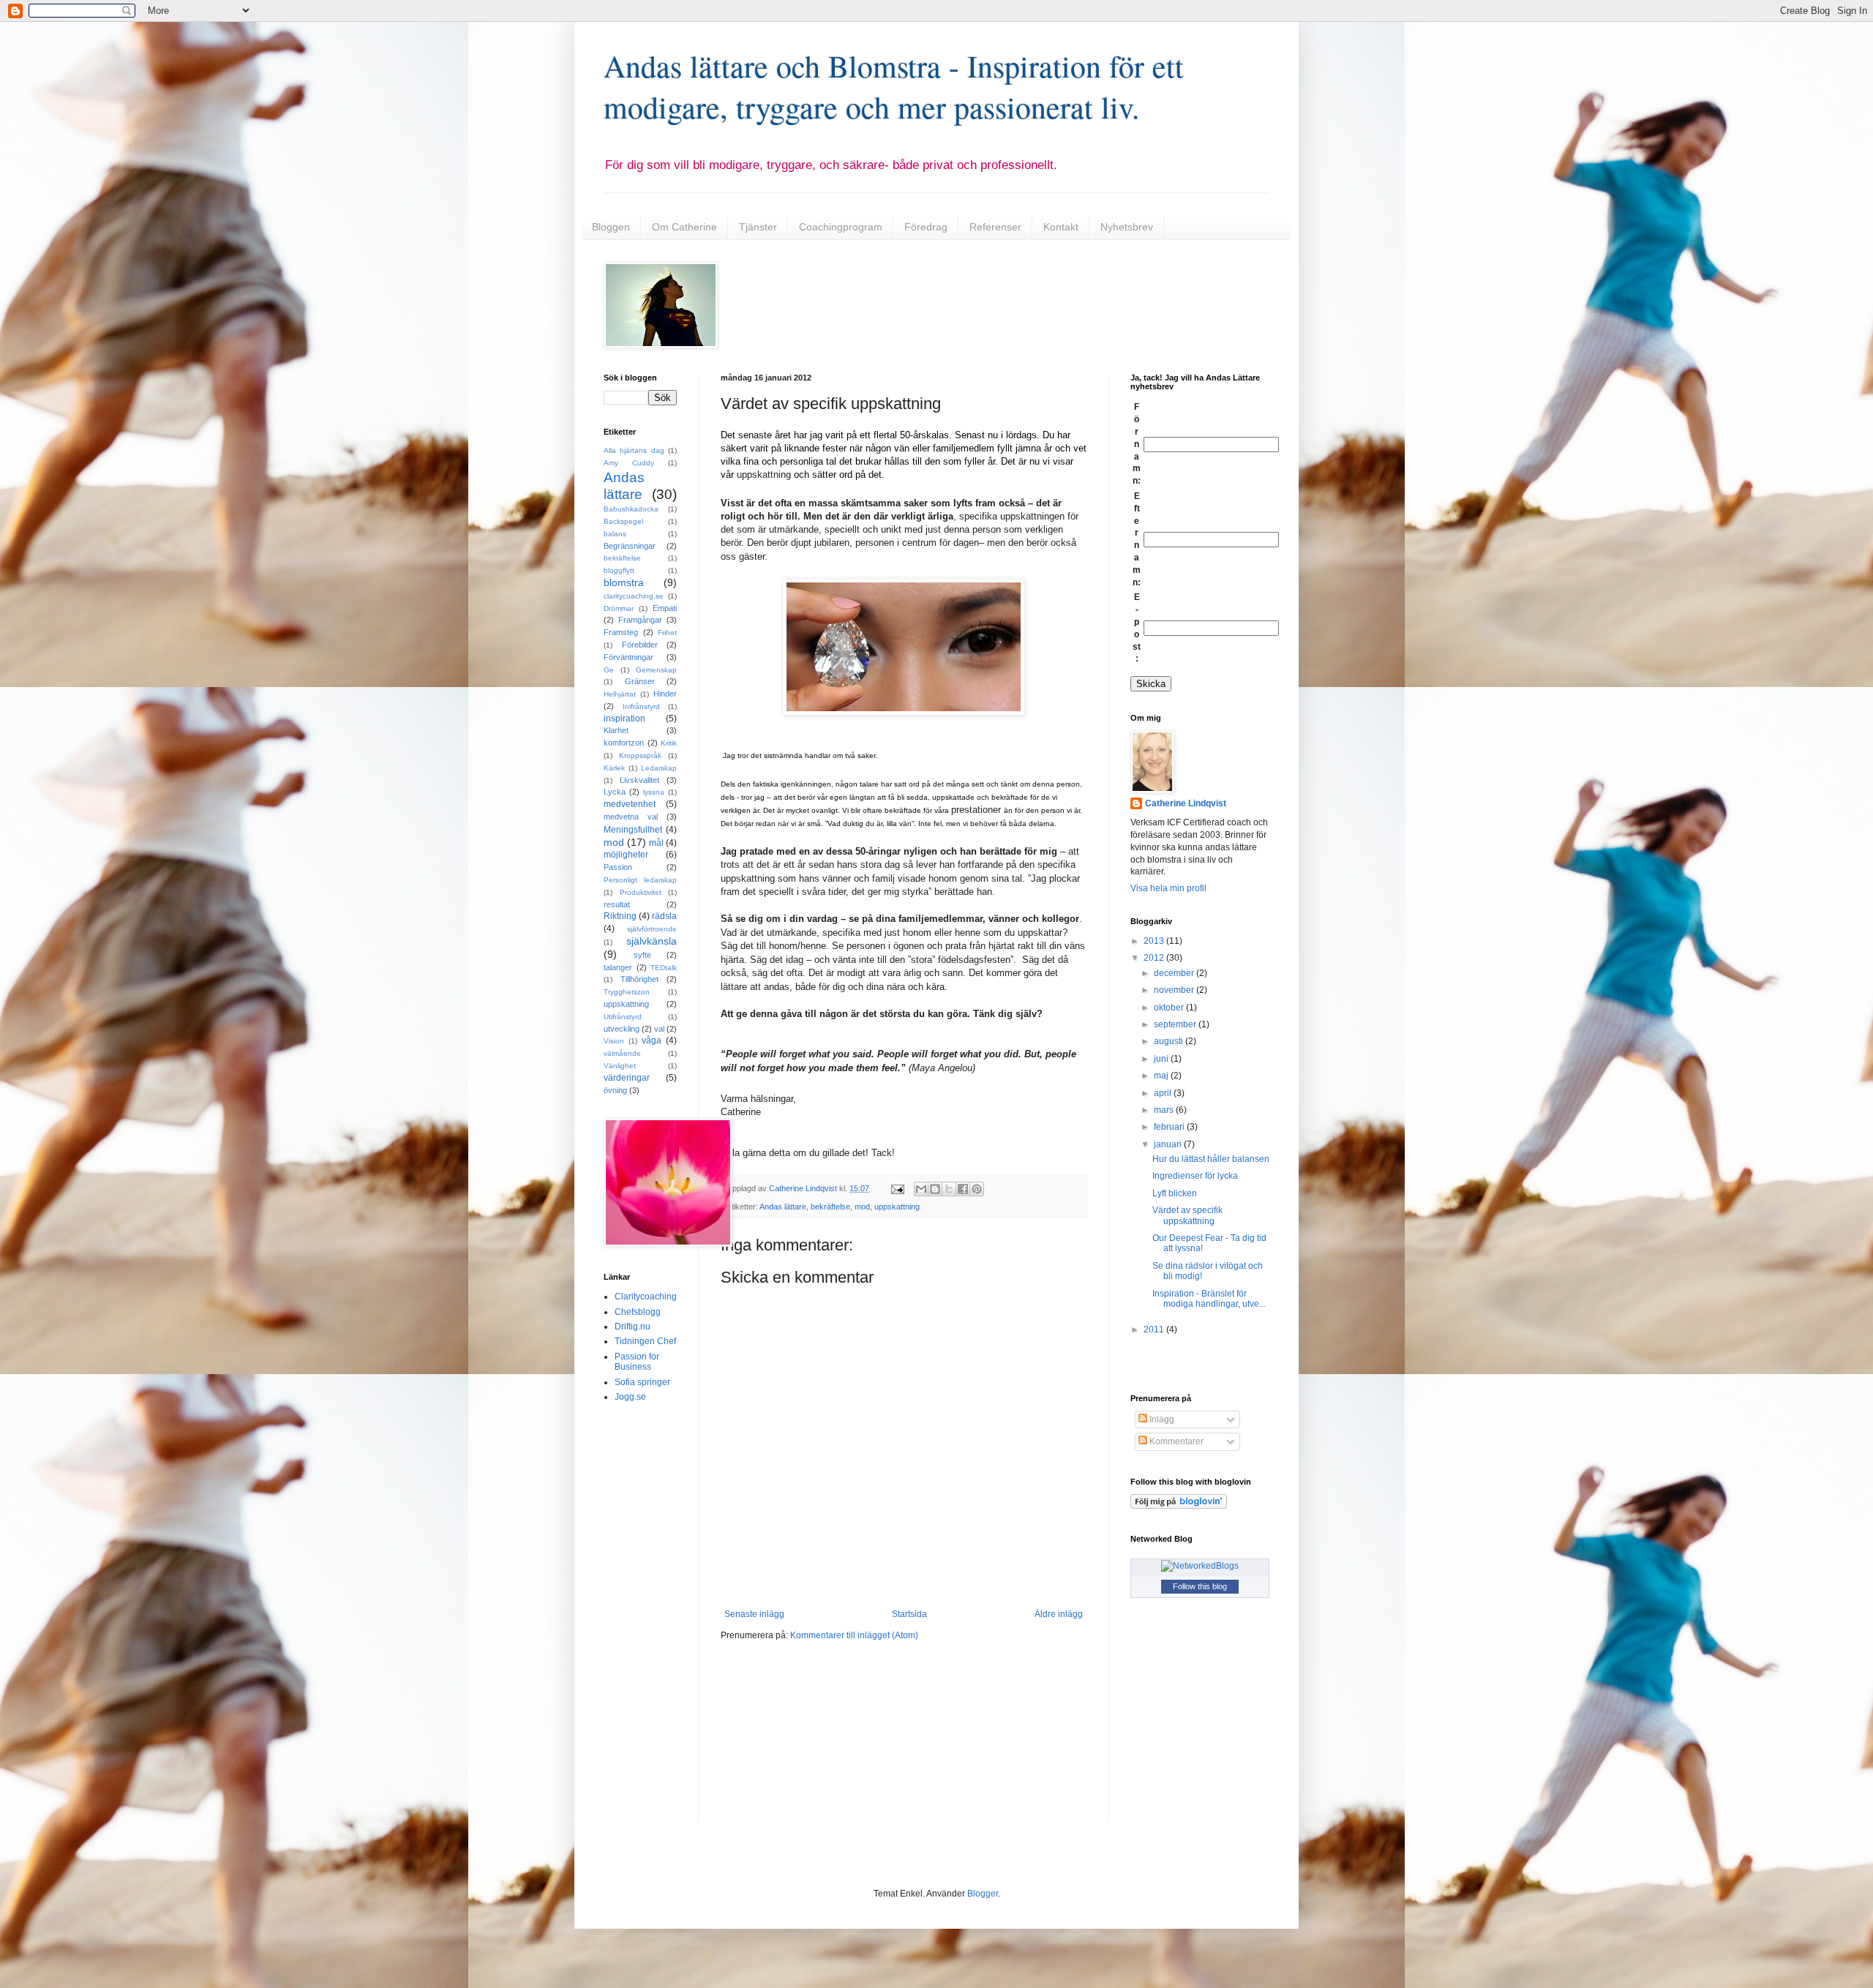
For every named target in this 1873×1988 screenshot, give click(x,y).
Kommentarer (1175, 1441)
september (1176, 1024)
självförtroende (652, 929)
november (1175, 990)
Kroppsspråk (640, 755)
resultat (617, 904)
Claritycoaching (646, 1297)
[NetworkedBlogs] (1200, 1566)
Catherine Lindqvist (1186, 803)
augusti (1170, 1041)
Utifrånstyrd (623, 1017)
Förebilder (640, 645)
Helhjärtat (620, 694)
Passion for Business (637, 1362)
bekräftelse (830, 1207)
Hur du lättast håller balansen (1211, 1159)
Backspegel (623, 521)
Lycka (615, 792)
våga (652, 1040)
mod (862, 1207)
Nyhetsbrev (1127, 227)
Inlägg (1161, 1419)
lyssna (654, 792)
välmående (622, 1053)
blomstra (624, 582)
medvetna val (631, 817)
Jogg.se (630, 1397)
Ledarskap (659, 768)
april (1164, 1093)
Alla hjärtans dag (634, 450)
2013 (1155, 941)
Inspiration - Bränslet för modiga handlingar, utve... (1209, 1299)
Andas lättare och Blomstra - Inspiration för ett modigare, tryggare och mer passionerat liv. (894, 86)
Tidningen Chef (645, 1341)
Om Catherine (684, 227)
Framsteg (621, 632)
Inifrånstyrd (641, 706)
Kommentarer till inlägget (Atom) (854, 1635)
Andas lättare (783, 1207)
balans (615, 534)
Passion (618, 867)
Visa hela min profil (1168, 888)
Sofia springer (642, 1382)
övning (615, 1090)
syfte (642, 955)
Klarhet (616, 730)
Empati (665, 608)
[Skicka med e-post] (921, 1189)
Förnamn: (1137, 444)
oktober (1170, 1008)
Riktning (620, 916)
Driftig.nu (633, 1327)
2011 (1155, 1329)
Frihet (667, 633)
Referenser (995, 227)
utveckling (622, 1029)
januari (1169, 1144)
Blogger (983, 1894)
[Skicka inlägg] (897, 1188)
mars (1165, 1110)
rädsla (664, 916)
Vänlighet (620, 1066)
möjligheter (626, 855)
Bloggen (611, 227)
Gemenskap (656, 670)
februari (1170, 1127)
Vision (614, 1041)
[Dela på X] (949, 1189)
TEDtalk (664, 968)
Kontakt (1061, 227)
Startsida (909, 1614)
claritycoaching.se (634, 596)
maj (1162, 1076)
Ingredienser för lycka (1195, 1176)
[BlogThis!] (935, 1189)
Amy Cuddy (629, 463)
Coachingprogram (841, 227)
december (1175, 973)
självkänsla (652, 941)
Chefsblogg (638, 1312)
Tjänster (758, 227)
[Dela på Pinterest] (977, 1189)
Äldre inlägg (1059, 1614)
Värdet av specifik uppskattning (1187, 1215)
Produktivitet (641, 892)
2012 (1155, 958)
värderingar (627, 1078)
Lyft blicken (1175, 1193)
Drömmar (619, 608)
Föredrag (926, 227)
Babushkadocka (631, 509)
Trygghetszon (627, 992)
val (659, 1029)
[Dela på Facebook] (963, 1189)
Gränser (640, 681)
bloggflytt (619, 570)
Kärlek (614, 768)
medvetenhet (630, 804)
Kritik (669, 743)
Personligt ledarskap (640, 880)
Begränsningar (630, 546)
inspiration (624, 719)
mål (656, 843)
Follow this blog (1200, 1586)
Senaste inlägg (754, 1614)
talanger (618, 967)
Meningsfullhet (633, 830)
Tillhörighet (639, 979)
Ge (609, 670)
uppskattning (897, 1207)
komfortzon (624, 743)
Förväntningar (628, 657)
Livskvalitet (639, 780)
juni (1162, 1059)
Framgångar (640, 620)
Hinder (665, 694)
